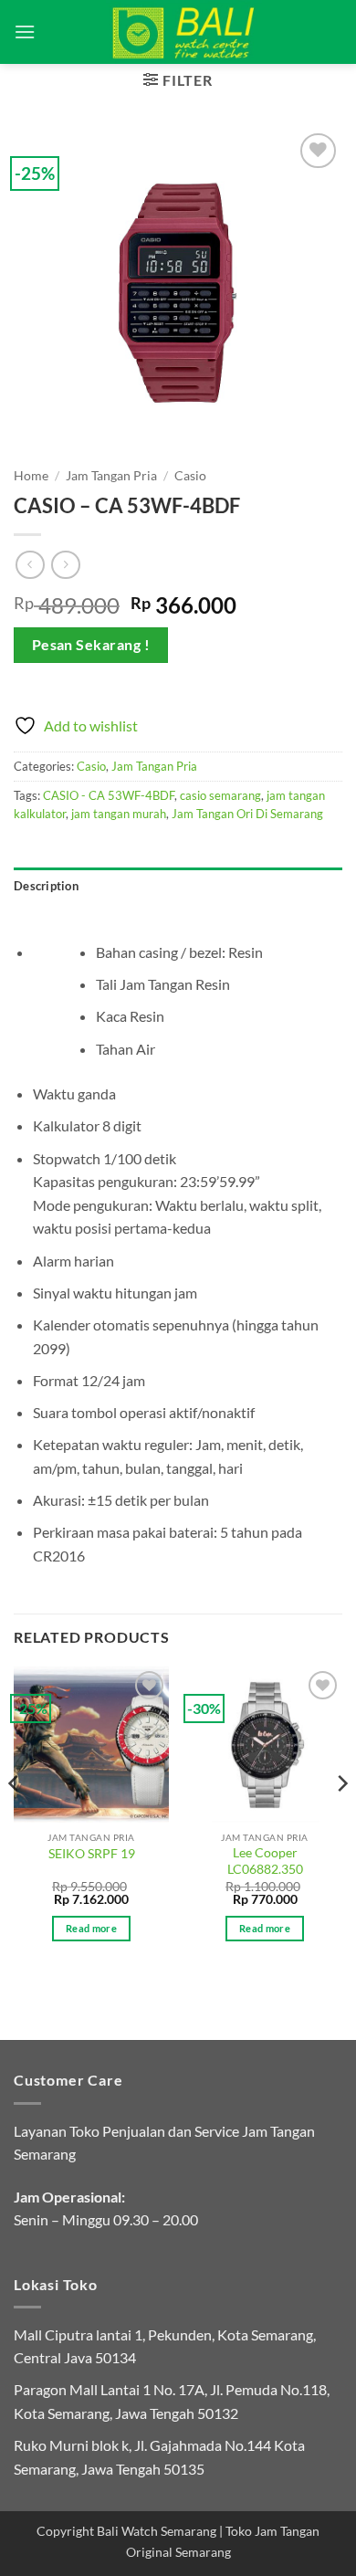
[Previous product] (65, 565)
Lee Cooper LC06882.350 (265, 1861)
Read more (91, 1928)
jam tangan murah (119, 814)
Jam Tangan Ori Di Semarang (247, 814)
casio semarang (220, 795)
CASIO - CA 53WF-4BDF (109, 795)
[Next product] (30, 565)
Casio (190, 476)
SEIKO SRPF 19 (92, 1854)
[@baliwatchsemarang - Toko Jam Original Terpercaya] (184, 32)
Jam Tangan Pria (111, 476)
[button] (25, 32)
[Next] (341, 1819)
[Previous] (15, 1819)
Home (31, 476)
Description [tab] (46, 886)
